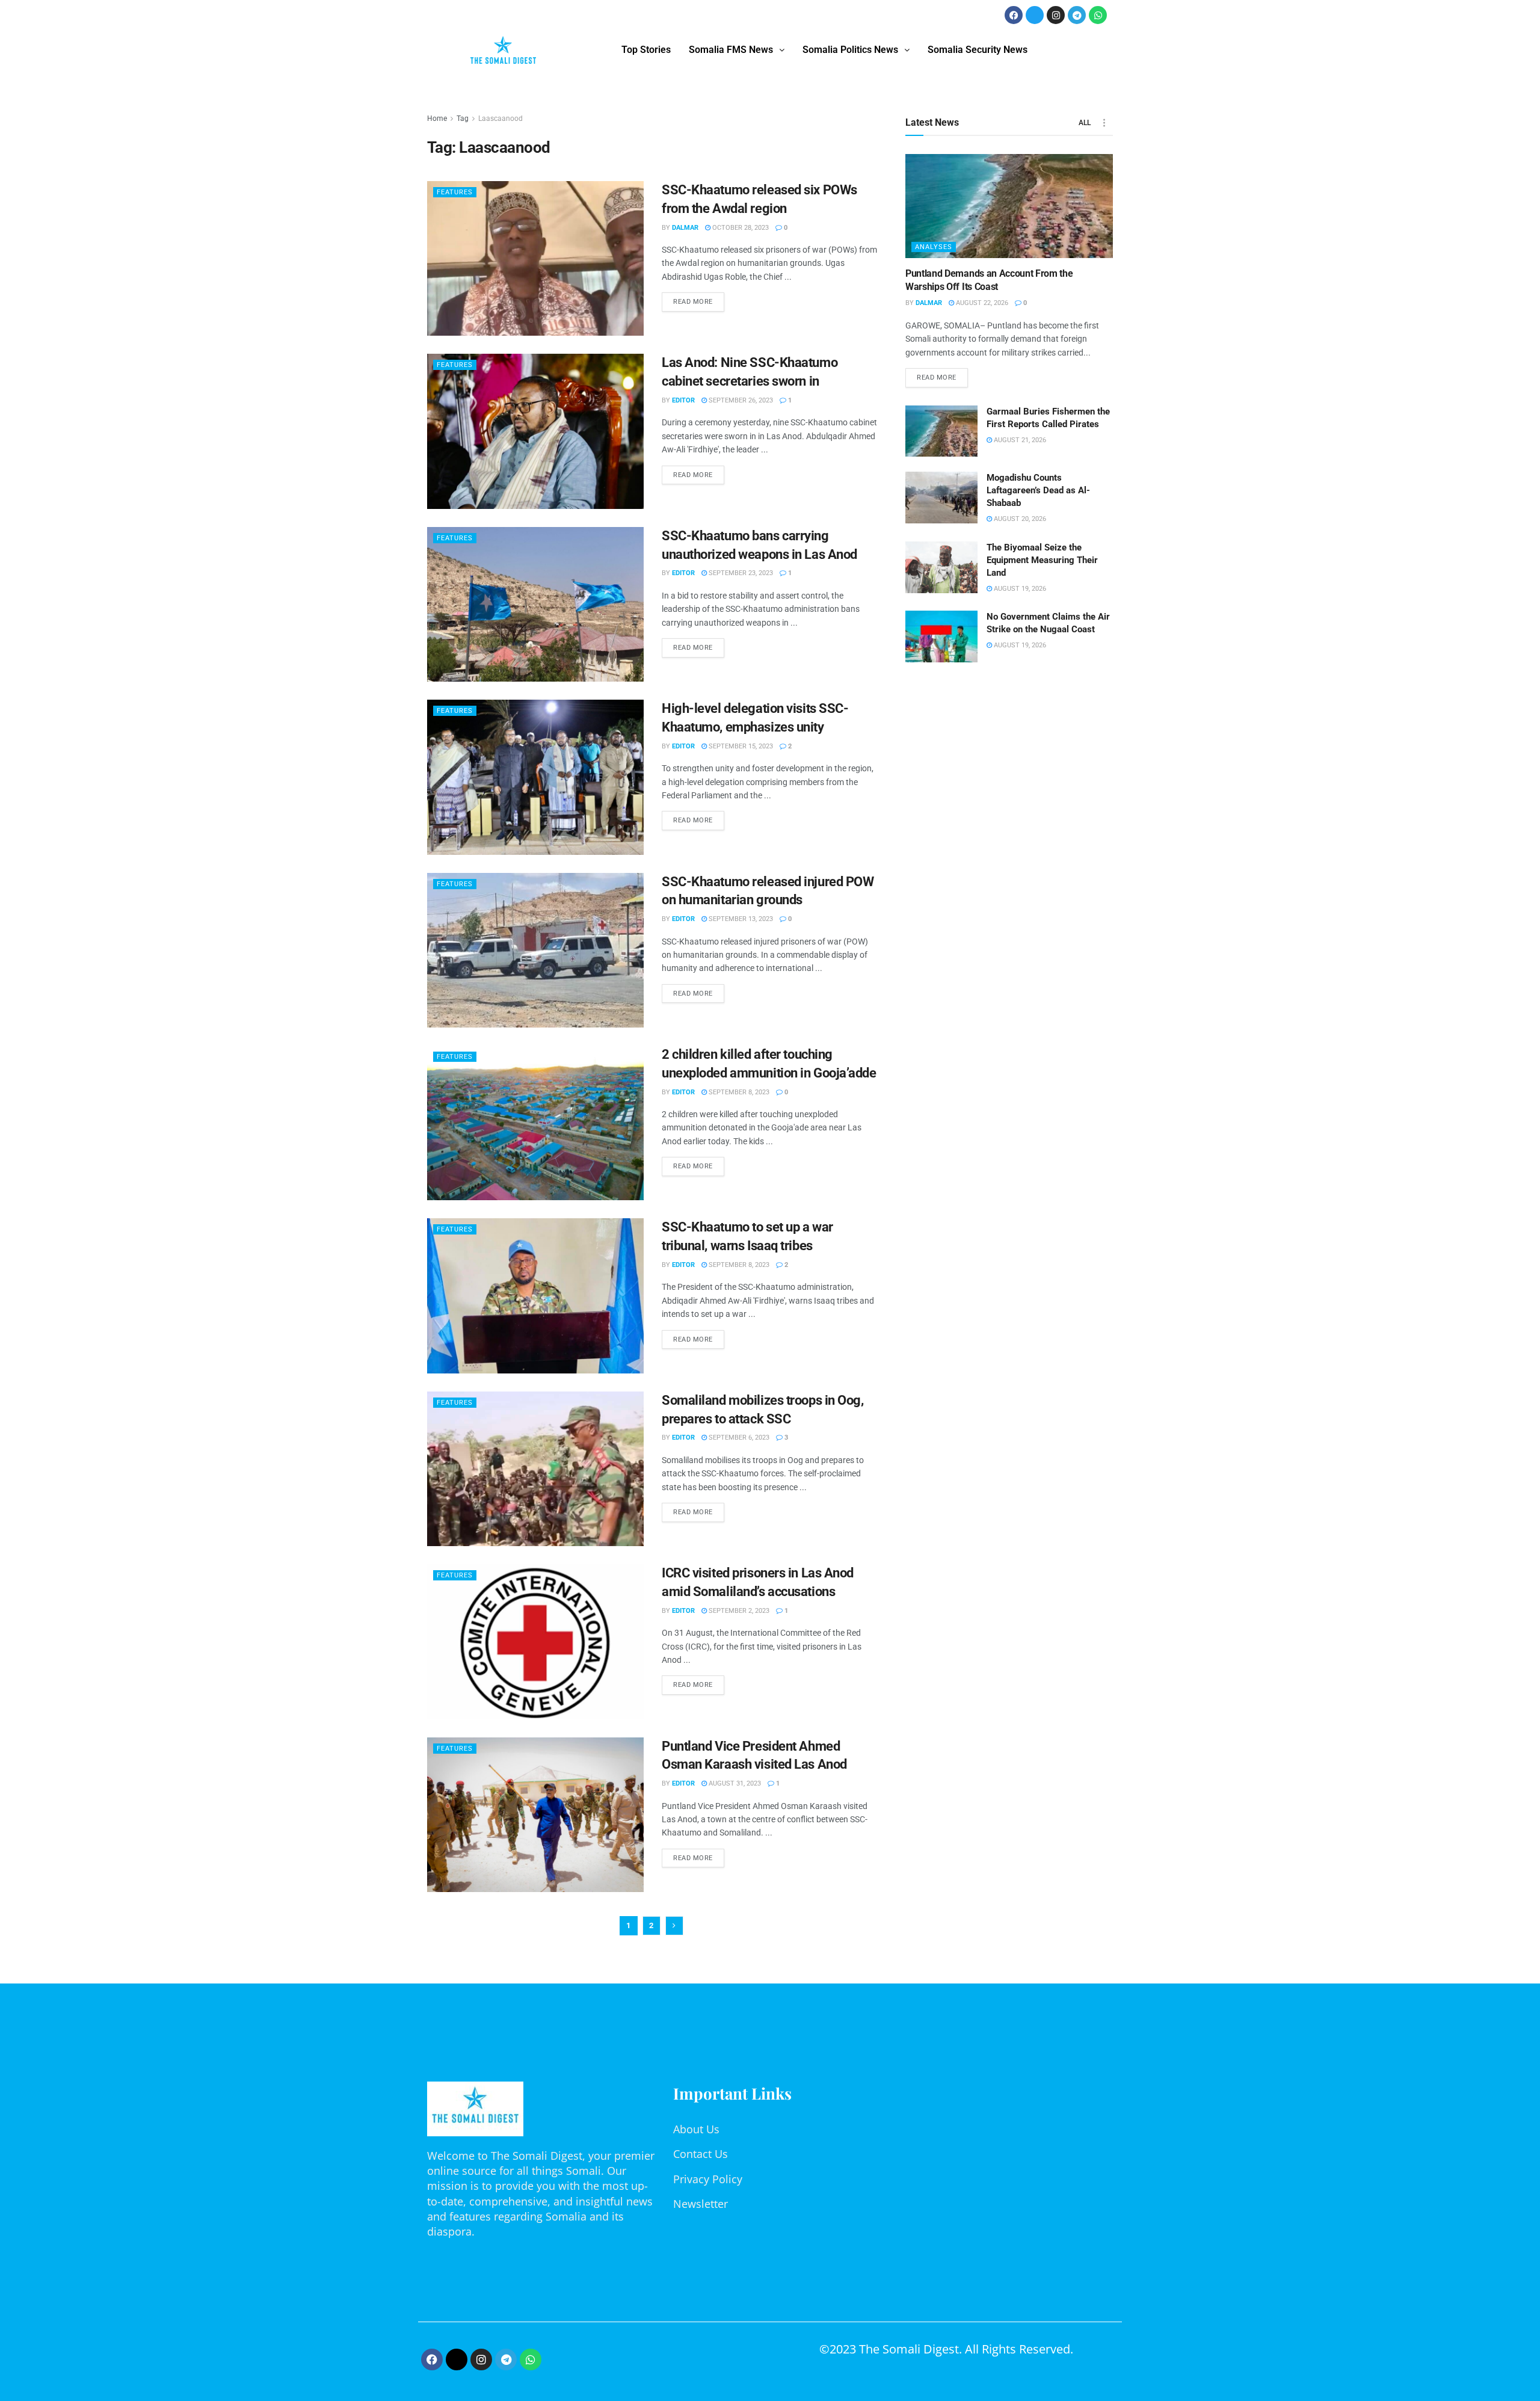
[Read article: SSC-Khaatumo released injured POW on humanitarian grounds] (535, 950)
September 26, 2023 (740, 400)
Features (455, 192)
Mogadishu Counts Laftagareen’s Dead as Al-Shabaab (1038, 490)
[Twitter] (1035, 15)
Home (437, 119)
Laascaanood (500, 119)
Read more (699, 299)
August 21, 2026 (1019, 440)
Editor (683, 400)
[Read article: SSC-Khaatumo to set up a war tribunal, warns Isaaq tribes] (535, 1296)
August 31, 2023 (734, 1783)
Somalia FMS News (731, 50)
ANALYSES (934, 247)
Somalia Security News (978, 50)
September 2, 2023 (738, 1611)
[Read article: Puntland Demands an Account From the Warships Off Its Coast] (1009, 206)
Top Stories (646, 50)
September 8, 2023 (738, 1092)
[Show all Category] (1104, 123)
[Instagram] (1056, 15)
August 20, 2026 (1019, 519)
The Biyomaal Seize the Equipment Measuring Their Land (1042, 560)
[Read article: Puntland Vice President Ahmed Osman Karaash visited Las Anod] (535, 1815)
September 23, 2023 (740, 573)
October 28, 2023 (740, 228)
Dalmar (685, 228)
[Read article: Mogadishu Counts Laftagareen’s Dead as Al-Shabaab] (941, 498)
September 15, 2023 (740, 746)
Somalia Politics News (850, 50)
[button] (737, 50)
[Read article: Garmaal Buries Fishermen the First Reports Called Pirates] (941, 431)
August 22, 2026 (981, 303)
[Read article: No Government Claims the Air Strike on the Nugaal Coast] (941, 636)
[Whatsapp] (1098, 15)
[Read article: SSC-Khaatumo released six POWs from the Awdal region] (535, 258)
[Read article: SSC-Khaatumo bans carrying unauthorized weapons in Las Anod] (535, 604)
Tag (463, 119)
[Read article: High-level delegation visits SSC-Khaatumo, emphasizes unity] (535, 777)
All (1085, 123)
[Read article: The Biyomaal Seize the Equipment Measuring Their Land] (941, 567)
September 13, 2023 (740, 919)
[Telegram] (1077, 15)
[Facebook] (1014, 15)
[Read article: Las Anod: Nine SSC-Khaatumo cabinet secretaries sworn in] (535, 431)
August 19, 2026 (1019, 589)
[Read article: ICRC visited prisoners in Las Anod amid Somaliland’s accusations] (535, 1641)
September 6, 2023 (738, 1438)
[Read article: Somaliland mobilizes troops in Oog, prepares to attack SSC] (535, 1469)
